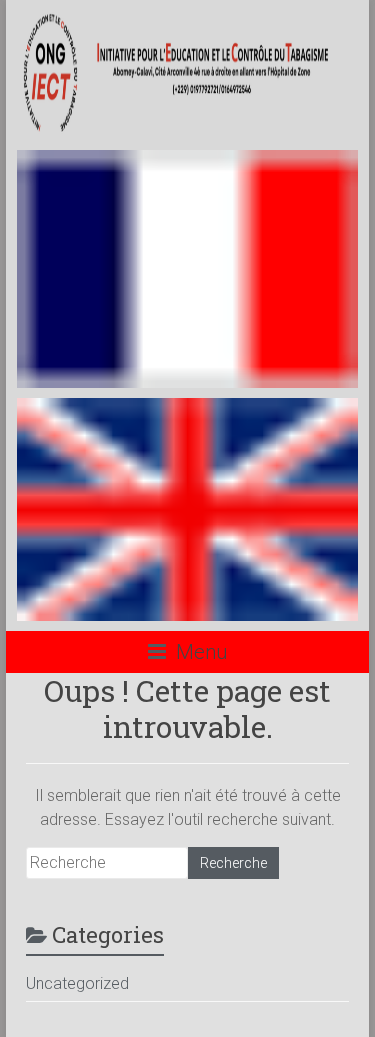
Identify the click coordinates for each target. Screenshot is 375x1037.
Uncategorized (77, 983)
